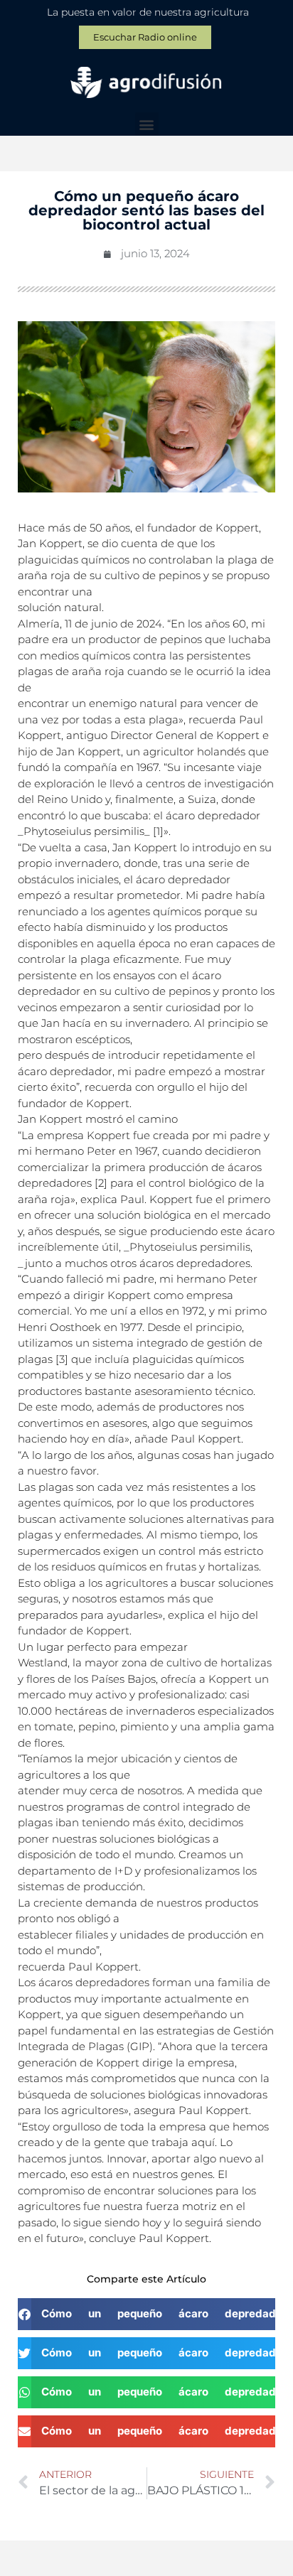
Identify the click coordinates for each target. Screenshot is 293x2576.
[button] (147, 124)
